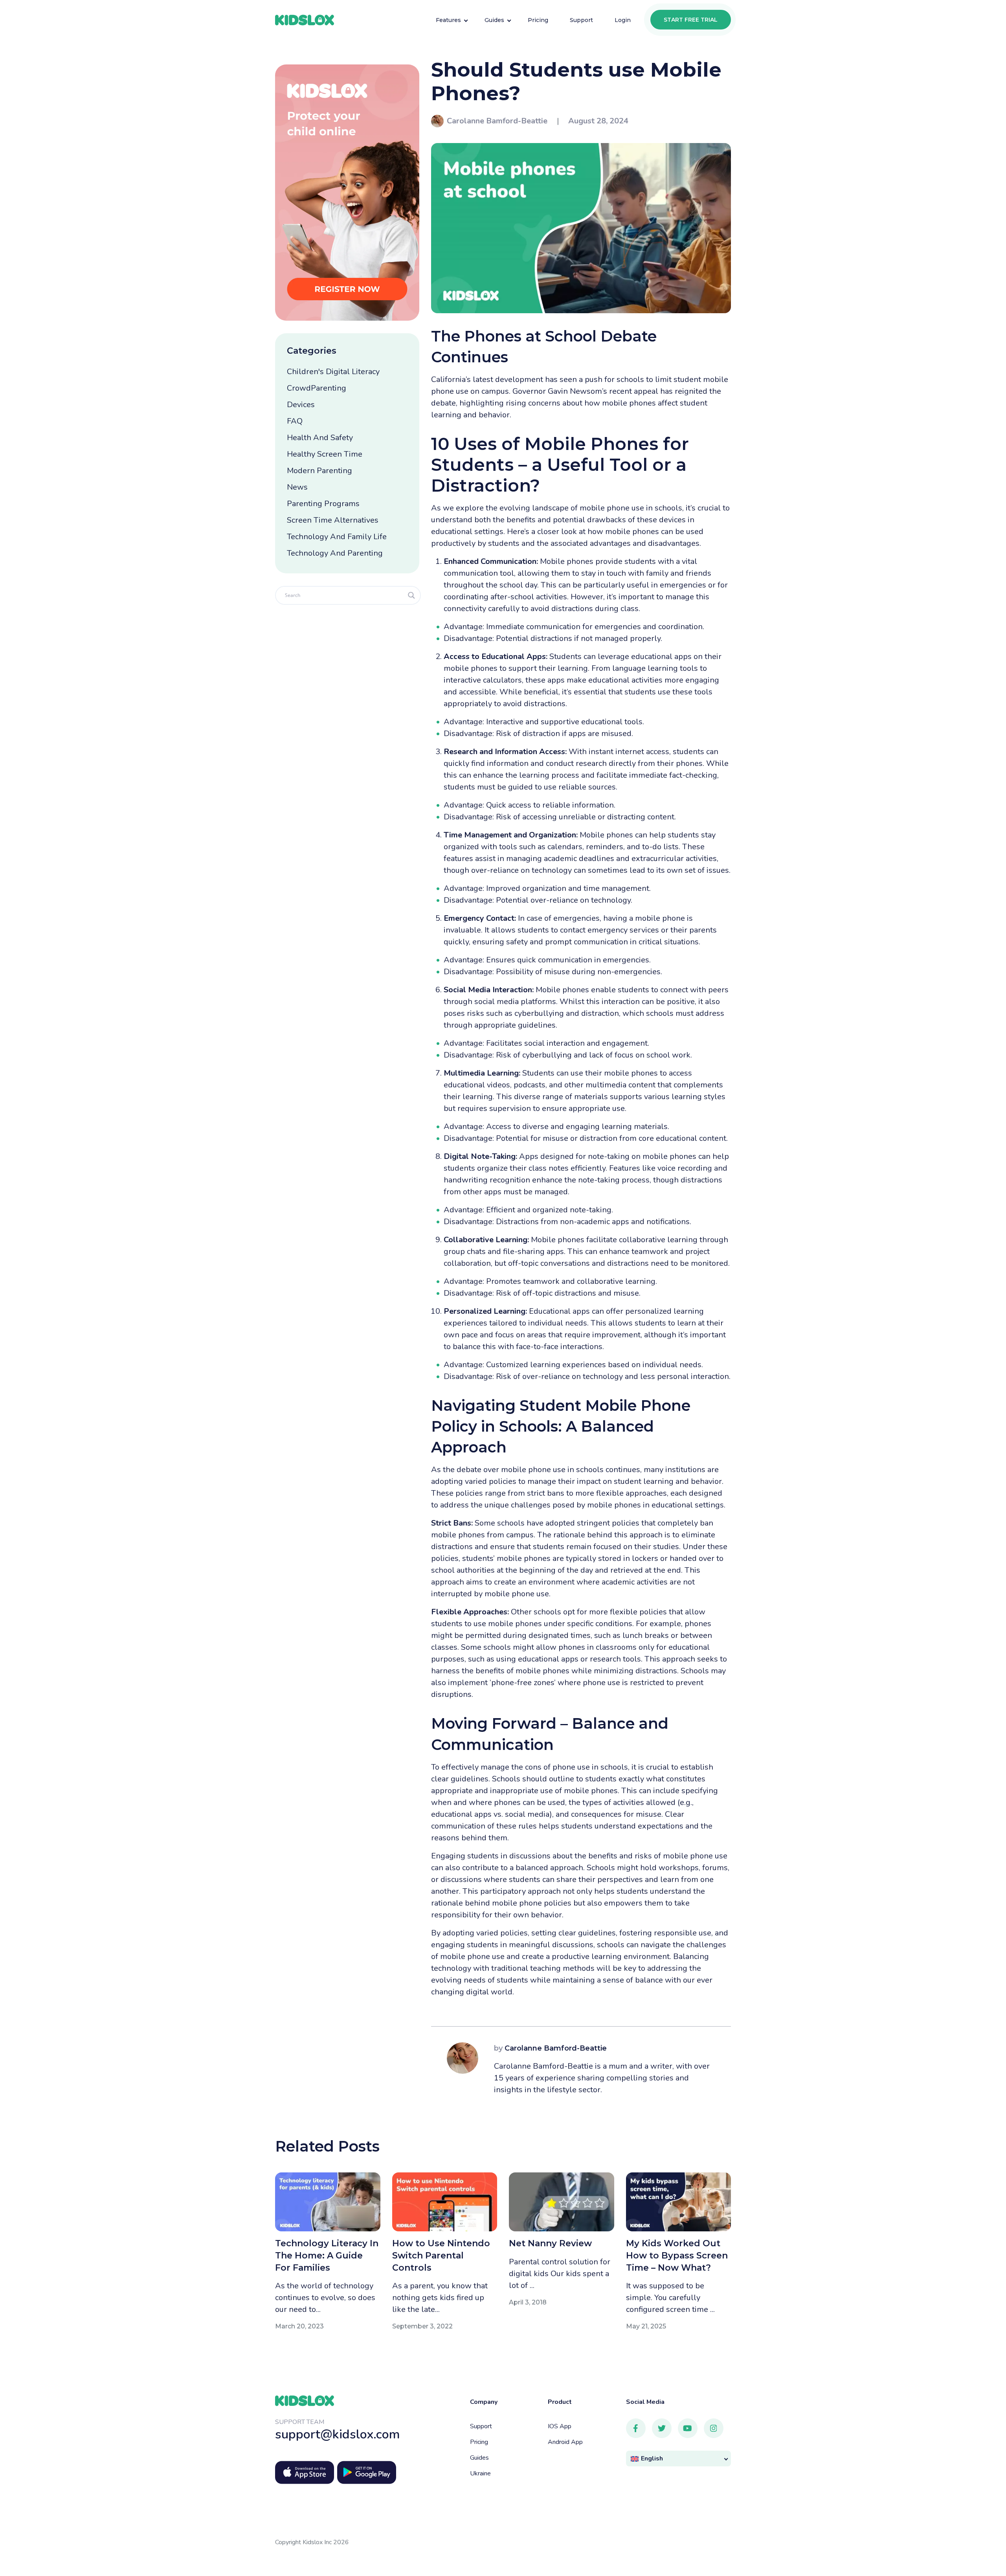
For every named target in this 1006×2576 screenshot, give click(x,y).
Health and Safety (320, 438)
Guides (479, 2458)
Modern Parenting (319, 471)
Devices (301, 405)
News (297, 487)
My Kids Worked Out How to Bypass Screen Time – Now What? (677, 2256)
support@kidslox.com (338, 2434)
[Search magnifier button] (411, 595)
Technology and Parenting (335, 553)
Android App (565, 2442)
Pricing (479, 2442)
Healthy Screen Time (325, 454)
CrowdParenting (317, 388)
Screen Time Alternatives (333, 520)
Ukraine (480, 2473)
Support (481, 2426)
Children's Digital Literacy (333, 372)
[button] (679, 2459)
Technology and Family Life (337, 537)
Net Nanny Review (550, 2243)
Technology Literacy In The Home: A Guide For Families (327, 2256)
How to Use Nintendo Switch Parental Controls (441, 2256)
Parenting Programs (323, 504)
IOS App (560, 2426)
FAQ (295, 421)
